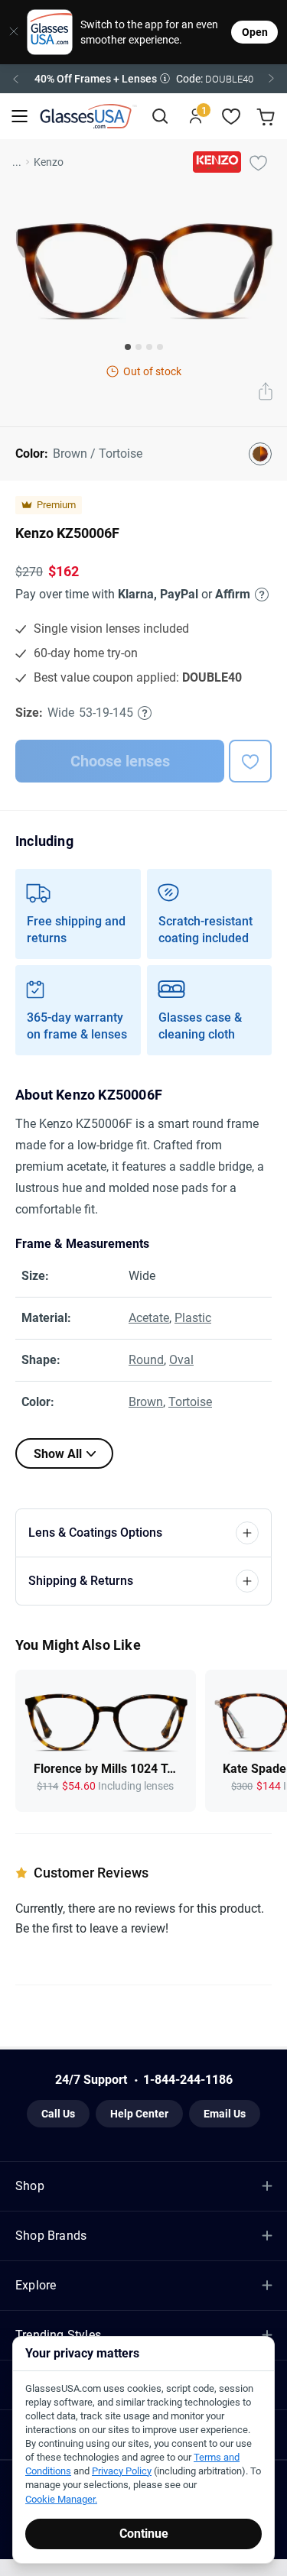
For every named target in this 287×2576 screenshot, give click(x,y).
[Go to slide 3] (149, 347)
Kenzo (49, 162)
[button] (143, 79)
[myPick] (258, 162)
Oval (181, 1360)
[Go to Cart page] (267, 117)
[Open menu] (20, 117)
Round (146, 1360)
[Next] (272, 79)
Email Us (225, 2114)
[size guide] (145, 713)
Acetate (149, 1318)
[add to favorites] (250, 761)
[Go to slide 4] (160, 347)
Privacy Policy (122, 2471)
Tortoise (190, 1402)
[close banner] (8, 32)
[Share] (266, 393)
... (17, 162)
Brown (146, 1402)
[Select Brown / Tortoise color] (260, 454)
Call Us (58, 2114)
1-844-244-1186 (188, 2080)
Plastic (193, 1318)
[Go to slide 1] (128, 347)
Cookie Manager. (61, 2499)
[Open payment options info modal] (259, 595)
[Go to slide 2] (139, 347)
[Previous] (15, 79)
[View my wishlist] (232, 117)
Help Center (139, 2114)
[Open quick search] (160, 117)
